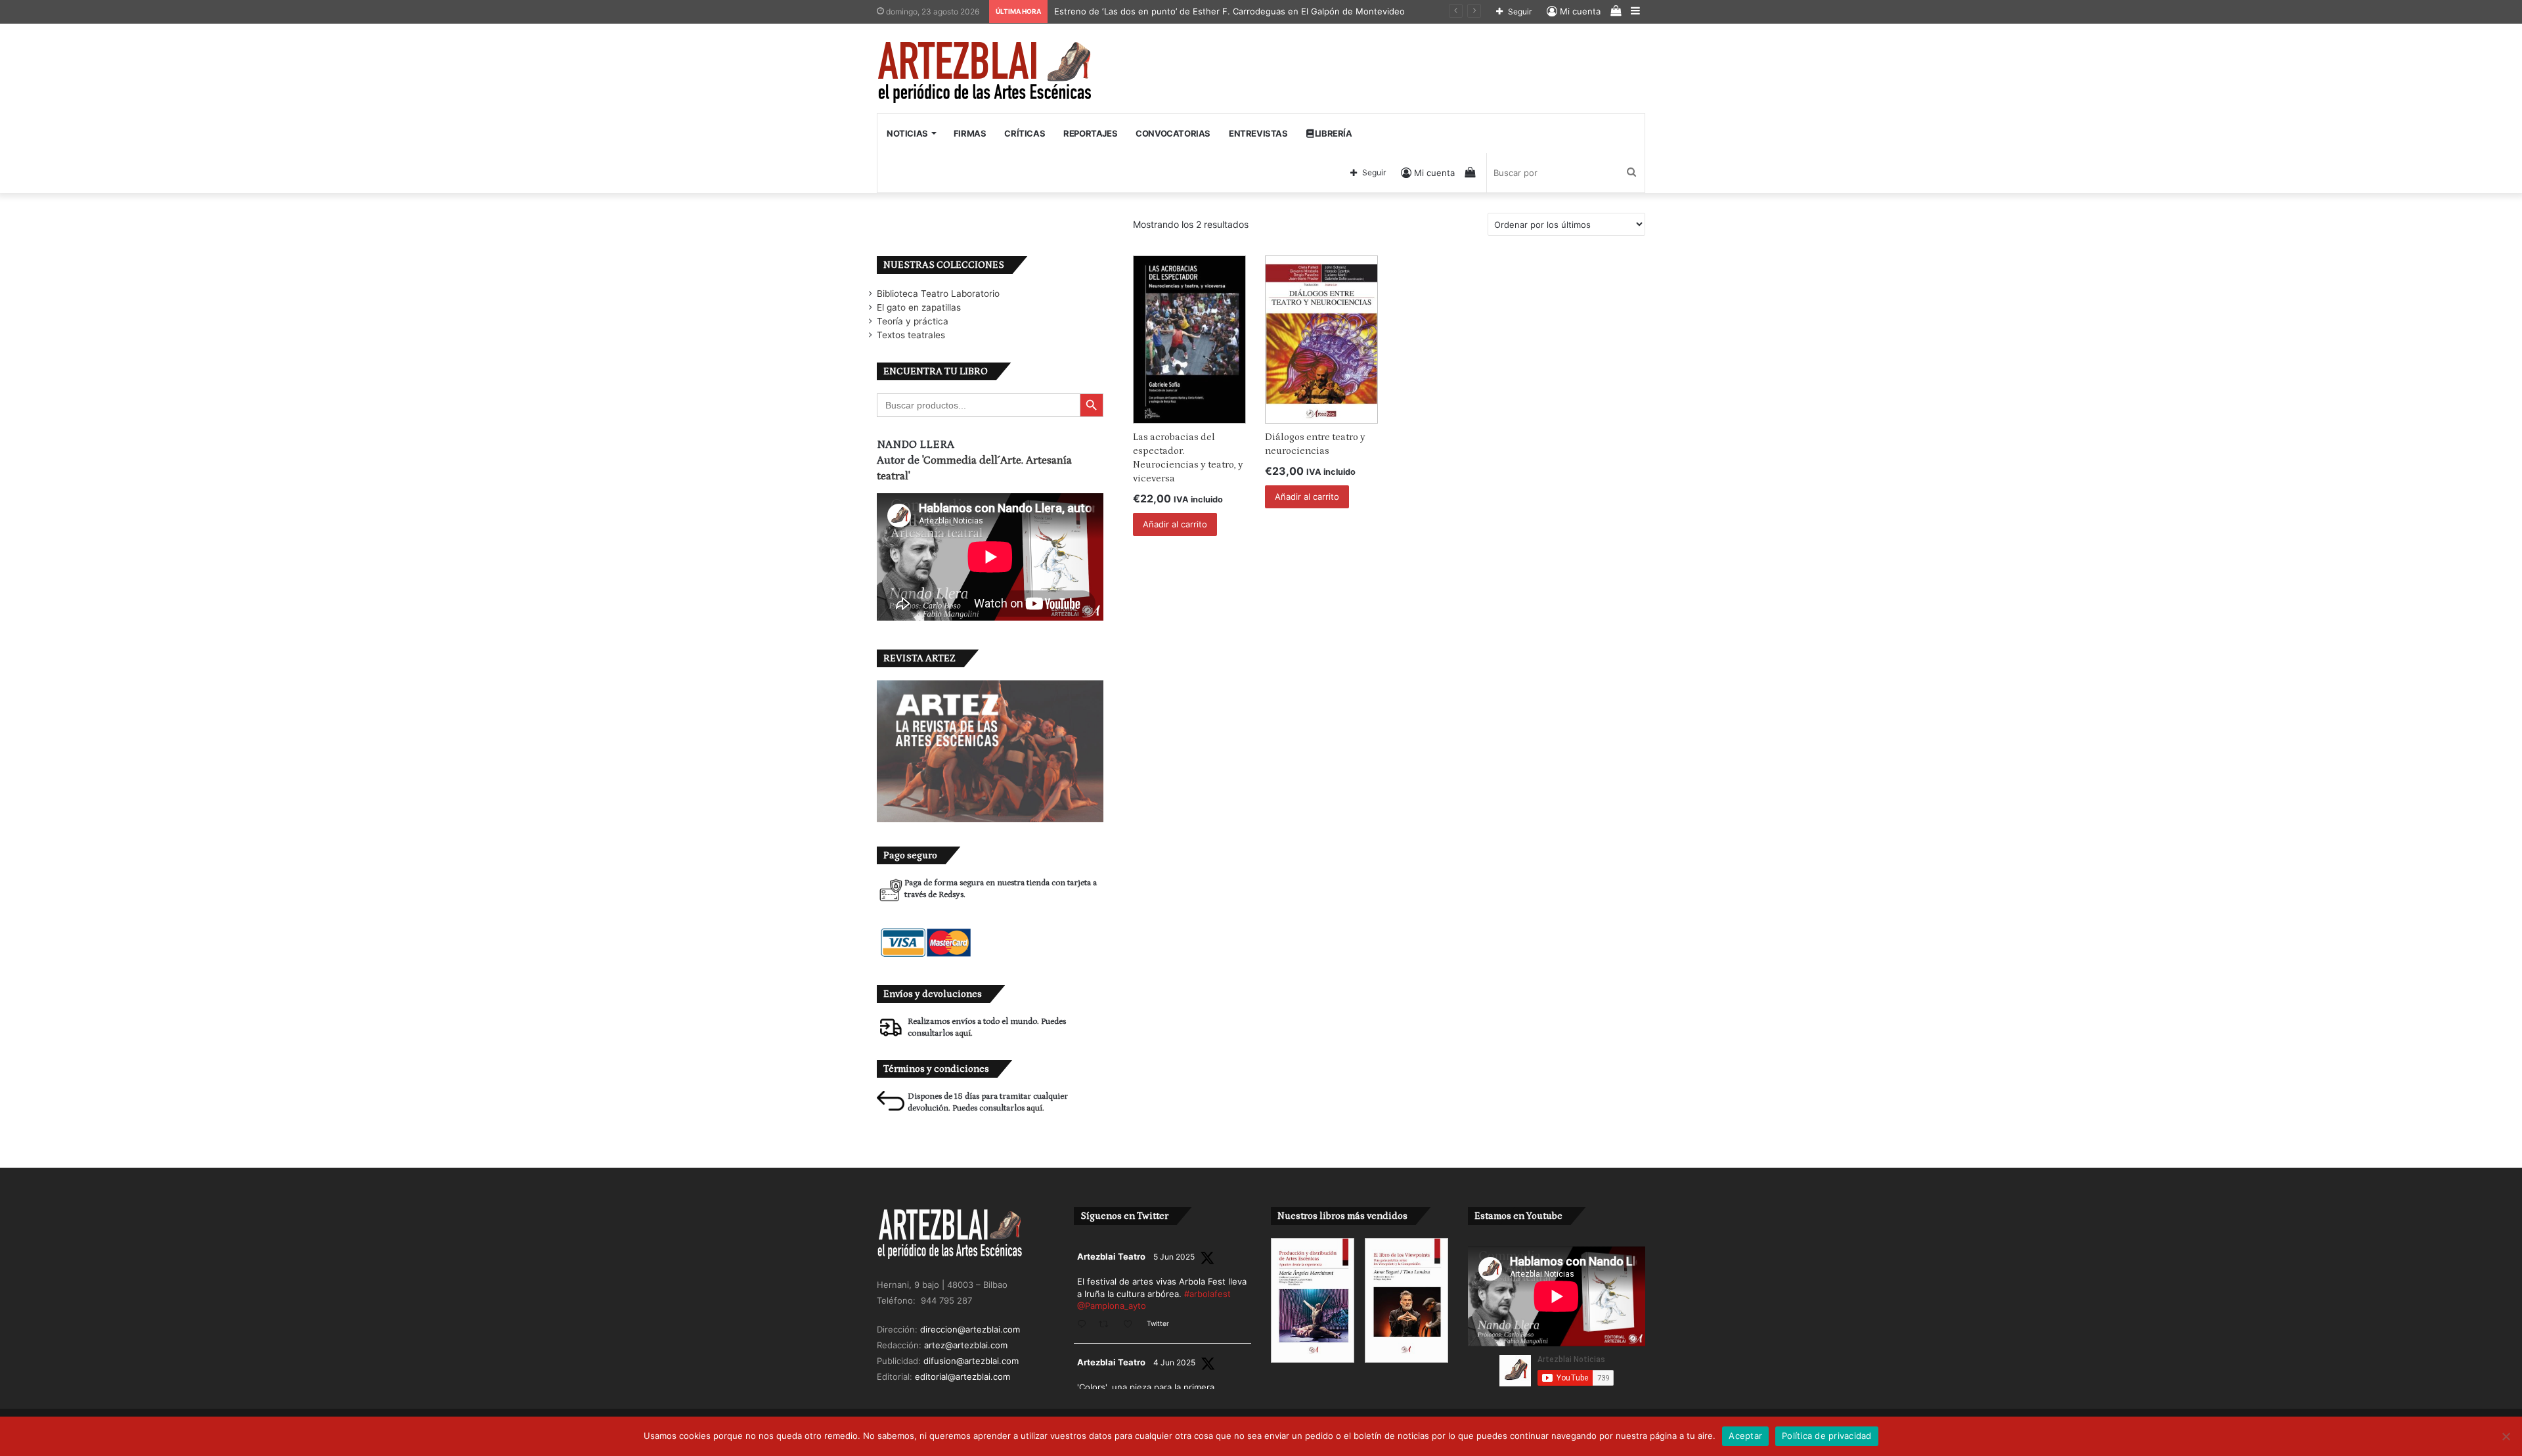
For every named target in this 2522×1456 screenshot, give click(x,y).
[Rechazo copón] (2506, 1436)
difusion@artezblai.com (971, 1361)
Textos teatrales (911, 335)
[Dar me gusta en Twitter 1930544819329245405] (1132, 1325)
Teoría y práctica (913, 321)
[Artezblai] (985, 73)
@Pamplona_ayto (1112, 1306)
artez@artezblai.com (966, 1345)
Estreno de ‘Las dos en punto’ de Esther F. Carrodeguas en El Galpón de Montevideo (1229, 11)
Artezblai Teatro (1111, 1256)
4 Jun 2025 (1174, 1362)
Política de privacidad (1827, 1436)
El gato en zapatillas (919, 307)
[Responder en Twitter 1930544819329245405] (1085, 1325)
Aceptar (1745, 1436)
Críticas (1025, 133)
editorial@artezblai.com (962, 1377)
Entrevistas (1258, 133)
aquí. (964, 1033)
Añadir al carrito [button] (1175, 524)
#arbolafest (1207, 1294)
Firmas (970, 133)
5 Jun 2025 (1174, 1257)
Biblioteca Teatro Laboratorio (938, 294)
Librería (1332, 133)
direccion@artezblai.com (970, 1329)
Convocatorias (1173, 133)
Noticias (907, 133)
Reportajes (1090, 133)
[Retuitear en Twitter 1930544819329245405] (1107, 1325)
